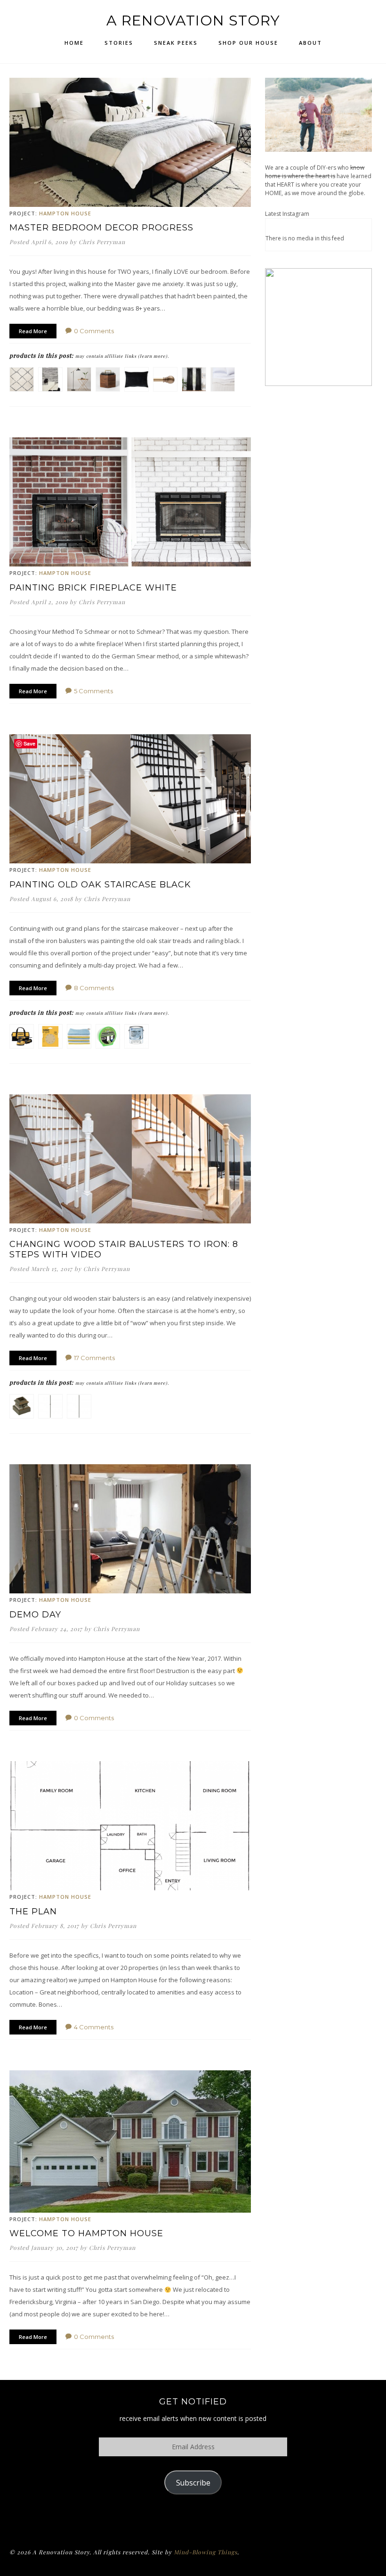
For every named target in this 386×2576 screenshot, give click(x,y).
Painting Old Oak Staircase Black (100, 885)
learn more (153, 356)
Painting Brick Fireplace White (93, 588)
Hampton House (65, 213)
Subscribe (193, 2483)
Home (74, 43)
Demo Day (35, 1615)
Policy (193, 2519)
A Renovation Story (193, 21)
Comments (94, 331)
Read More (33, 331)
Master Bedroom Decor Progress (101, 228)
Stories (119, 43)
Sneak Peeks (176, 43)
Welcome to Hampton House (86, 2233)
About (310, 43)
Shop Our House (248, 43)
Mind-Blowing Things (205, 2552)
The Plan (33, 1911)
